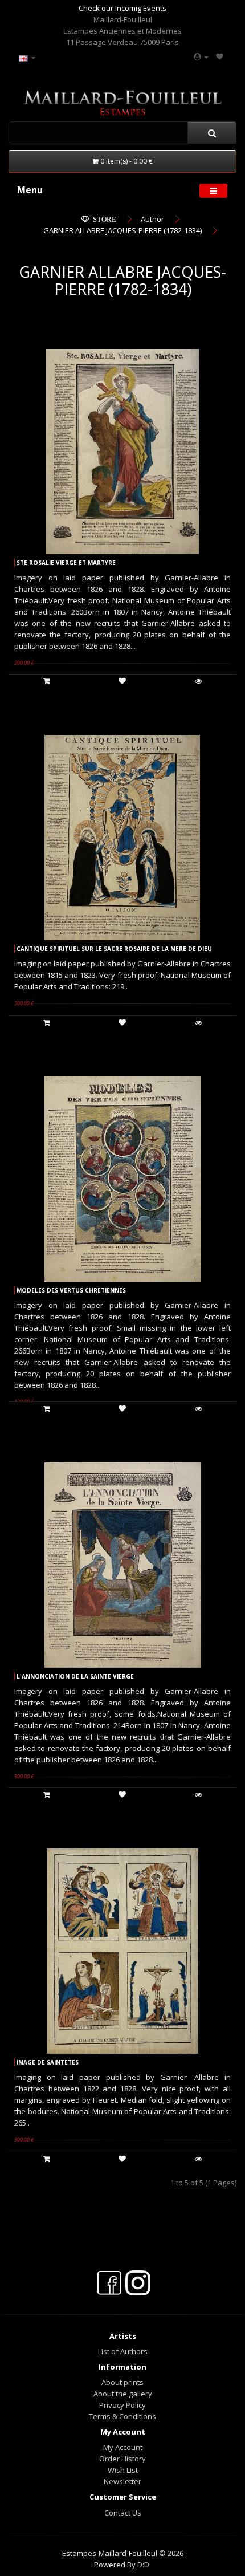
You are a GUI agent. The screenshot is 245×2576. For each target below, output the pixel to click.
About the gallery (123, 2394)
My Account (123, 2447)
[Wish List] (220, 56)
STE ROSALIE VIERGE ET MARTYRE (66, 563)
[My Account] (201, 56)
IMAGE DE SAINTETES (48, 2062)
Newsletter (122, 2481)
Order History (122, 2459)
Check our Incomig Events (122, 8)
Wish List (123, 2470)
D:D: (144, 2565)
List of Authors (123, 2351)
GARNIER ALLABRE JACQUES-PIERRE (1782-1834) (122, 230)
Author (152, 219)
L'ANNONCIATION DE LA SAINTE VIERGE (75, 1676)
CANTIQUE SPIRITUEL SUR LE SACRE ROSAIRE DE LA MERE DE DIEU (114, 949)
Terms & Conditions (122, 2416)
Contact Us (123, 2513)
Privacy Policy (122, 2405)
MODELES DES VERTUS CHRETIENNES (71, 1290)
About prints (122, 2382)
